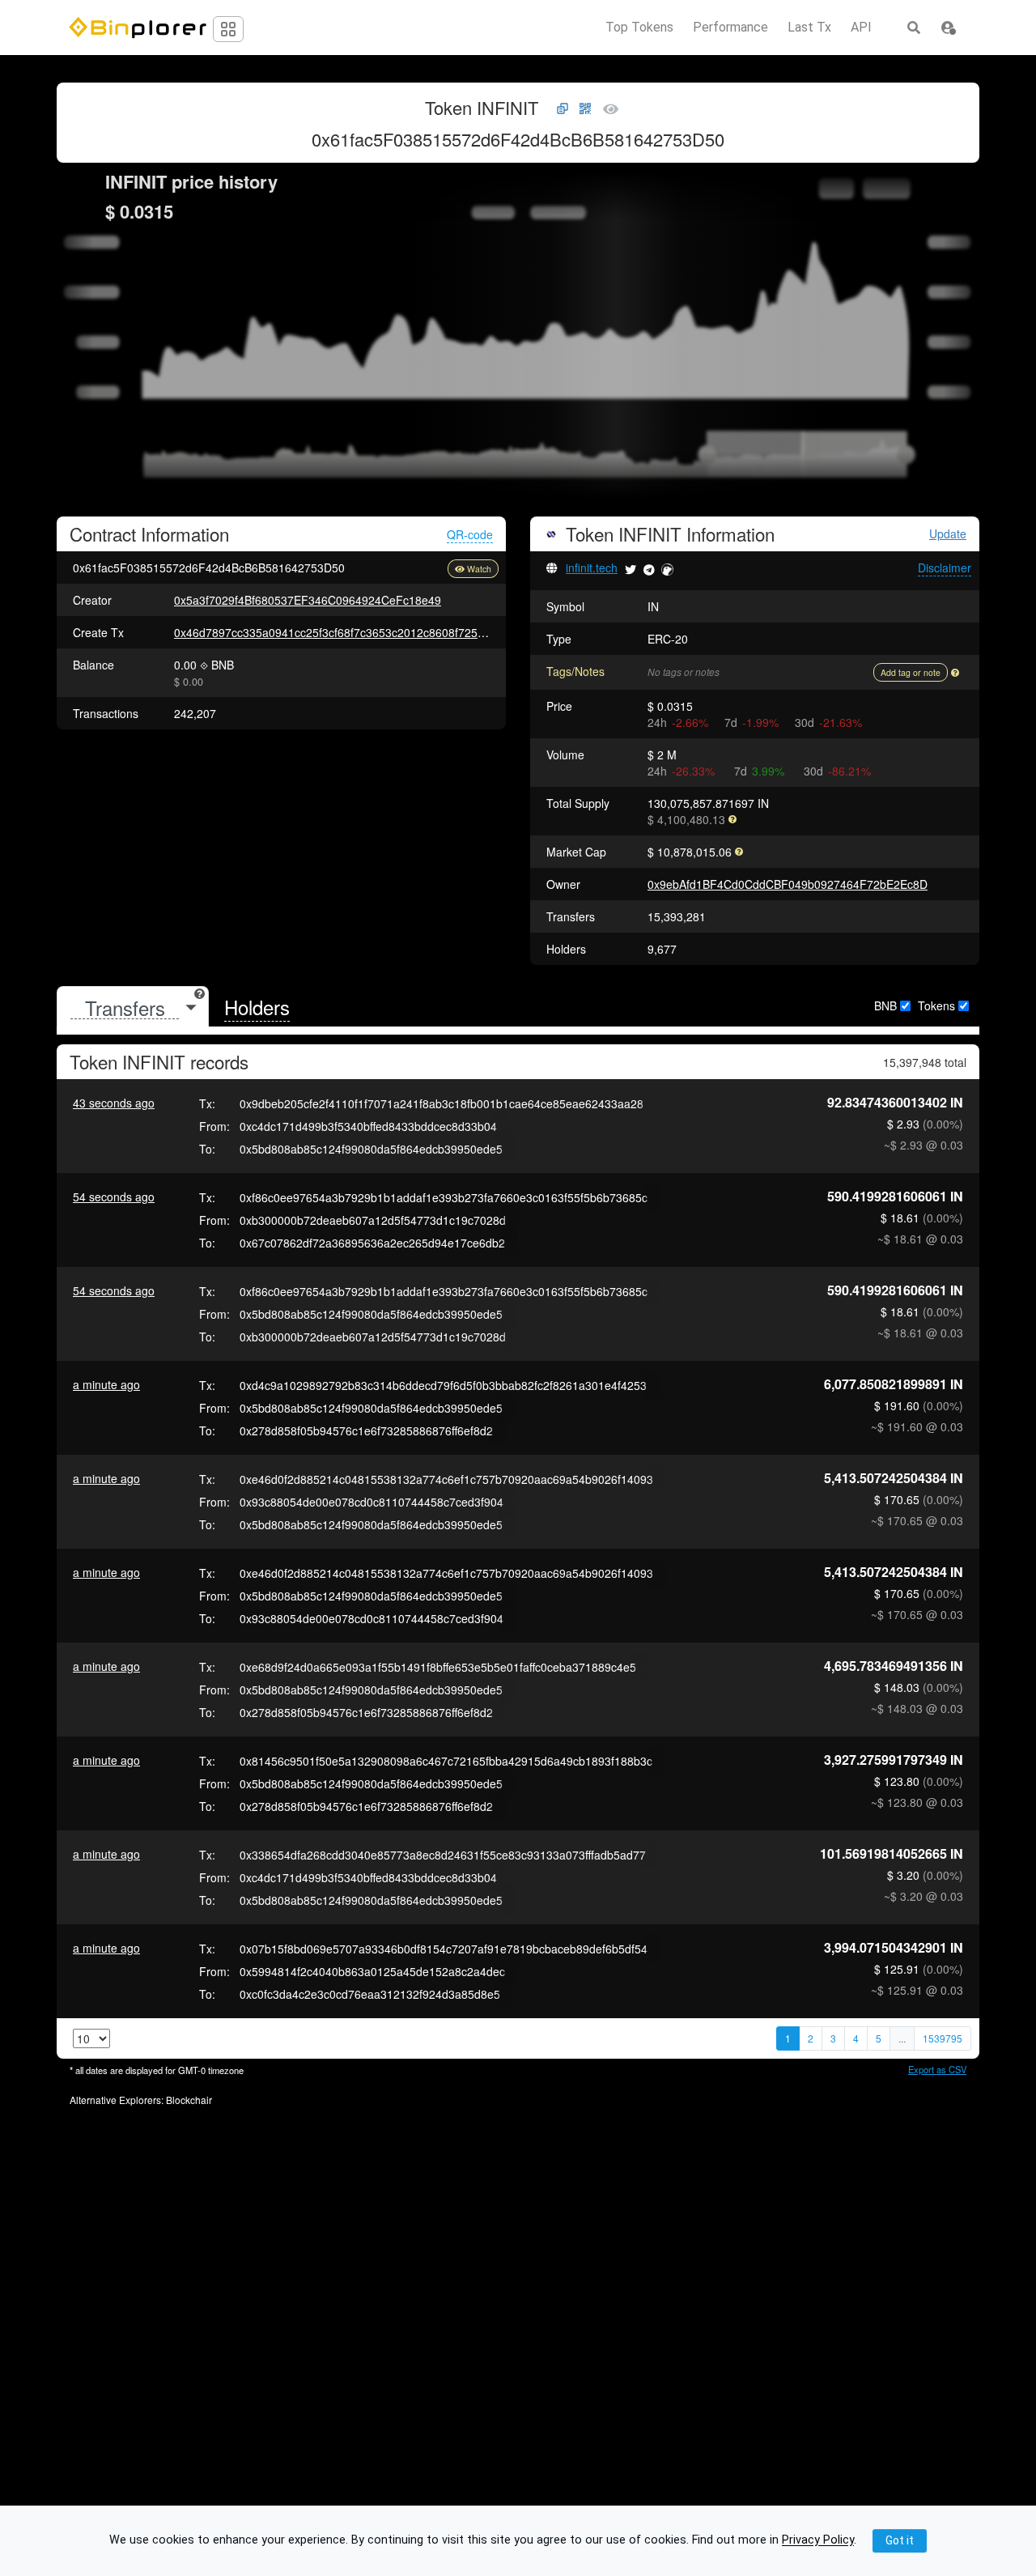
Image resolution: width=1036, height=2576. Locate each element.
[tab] (133, 1007)
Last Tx (809, 28)
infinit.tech (592, 567)
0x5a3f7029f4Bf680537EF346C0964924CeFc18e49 (308, 600)
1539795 (943, 2038)
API (861, 28)
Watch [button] (479, 569)
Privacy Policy (818, 2541)
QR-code (470, 534)
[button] (948, 28)
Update (948, 534)
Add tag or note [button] (911, 672)
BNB (885, 1005)
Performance (730, 28)
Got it (900, 2540)
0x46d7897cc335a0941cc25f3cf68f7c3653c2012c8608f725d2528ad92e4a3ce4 (377, 632)
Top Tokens (639, 28)
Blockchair (189, 2100)
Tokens (936, 1005)
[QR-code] (585, 109)
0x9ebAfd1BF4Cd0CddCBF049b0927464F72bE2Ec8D (788, 884)
